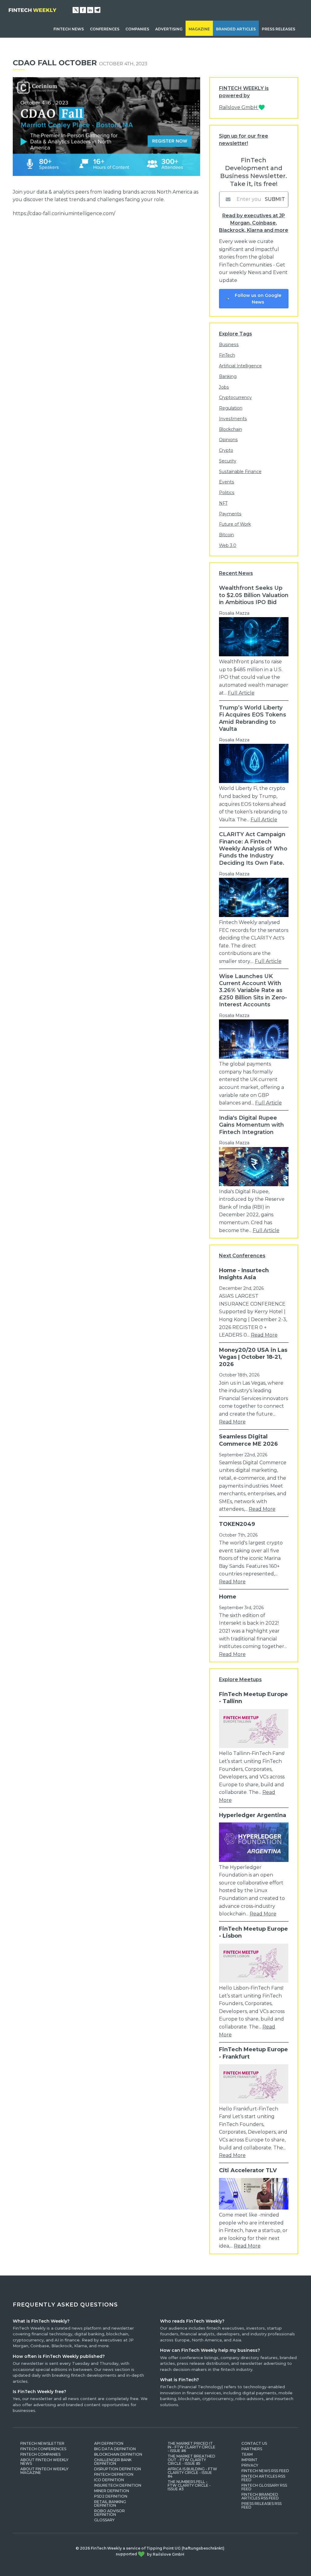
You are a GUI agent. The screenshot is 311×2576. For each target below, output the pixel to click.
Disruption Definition (118, 2469)
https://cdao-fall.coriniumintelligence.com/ (64, 213)
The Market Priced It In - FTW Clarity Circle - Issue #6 (191, 2447)
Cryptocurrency (235, 397)
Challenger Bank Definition (113, 2462)
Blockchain (231, 429)
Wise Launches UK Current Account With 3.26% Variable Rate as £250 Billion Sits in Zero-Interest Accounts (253, 991)
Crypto (226, 450)
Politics (227, 493)
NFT (223, 503)
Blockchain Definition (118, 2454)
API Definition (109, 2443)
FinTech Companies (40, 2454)
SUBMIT (275, 199)
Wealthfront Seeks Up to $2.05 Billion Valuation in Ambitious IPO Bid (254, 595)
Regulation (231, 408)
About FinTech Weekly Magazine (44, 2471)
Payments (230, 514)
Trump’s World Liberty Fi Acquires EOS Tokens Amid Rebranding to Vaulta (253, 718)
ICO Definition (109, 2480)
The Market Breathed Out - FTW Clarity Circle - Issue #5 (191, 2460)
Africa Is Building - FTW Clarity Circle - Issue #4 (192, 2473)
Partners (252, 2449)
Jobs (224, 387)
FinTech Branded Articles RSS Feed (260, 2496)
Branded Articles (236, 29)
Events (227, 482)
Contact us (254, 2443)
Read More (264, 1335)
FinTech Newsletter (42, 2443)
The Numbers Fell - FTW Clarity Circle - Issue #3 (189, 2485)
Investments (233, 419)
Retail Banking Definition (110, 2504)
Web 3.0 (228, 545)
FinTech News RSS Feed (265, 2471)
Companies (137, 29)
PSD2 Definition (111, 2496)
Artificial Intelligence (240, 366)
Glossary (104, 2520)
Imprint (249, 2460)
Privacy (250, 2465)
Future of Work (235, 524)
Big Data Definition (115, 2449)
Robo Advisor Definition (109, 2513)
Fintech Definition (114, 2474)
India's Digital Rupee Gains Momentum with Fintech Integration (251, 1125)
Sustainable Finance (240, 472)
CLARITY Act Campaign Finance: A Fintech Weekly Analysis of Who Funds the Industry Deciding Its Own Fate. (253, 849)
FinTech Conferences (43, 2449)
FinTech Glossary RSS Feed (264, 2487)
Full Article (241, 693)
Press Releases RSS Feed (261, 2505)
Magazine (199, 29)
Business (229, 345)
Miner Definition (112, 2491)
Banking (228, 376)
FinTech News (69, 29)
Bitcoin (226, 535)
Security (228, 461)
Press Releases (279, 29)
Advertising (169, 29)
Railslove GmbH (239, 107)
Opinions (228, 440)
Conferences (105, 29)
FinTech (227, 355)
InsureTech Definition (118, 2485)
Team (247, 2454)
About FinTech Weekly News (44, 2462)
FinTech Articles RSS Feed (263, 2478)
